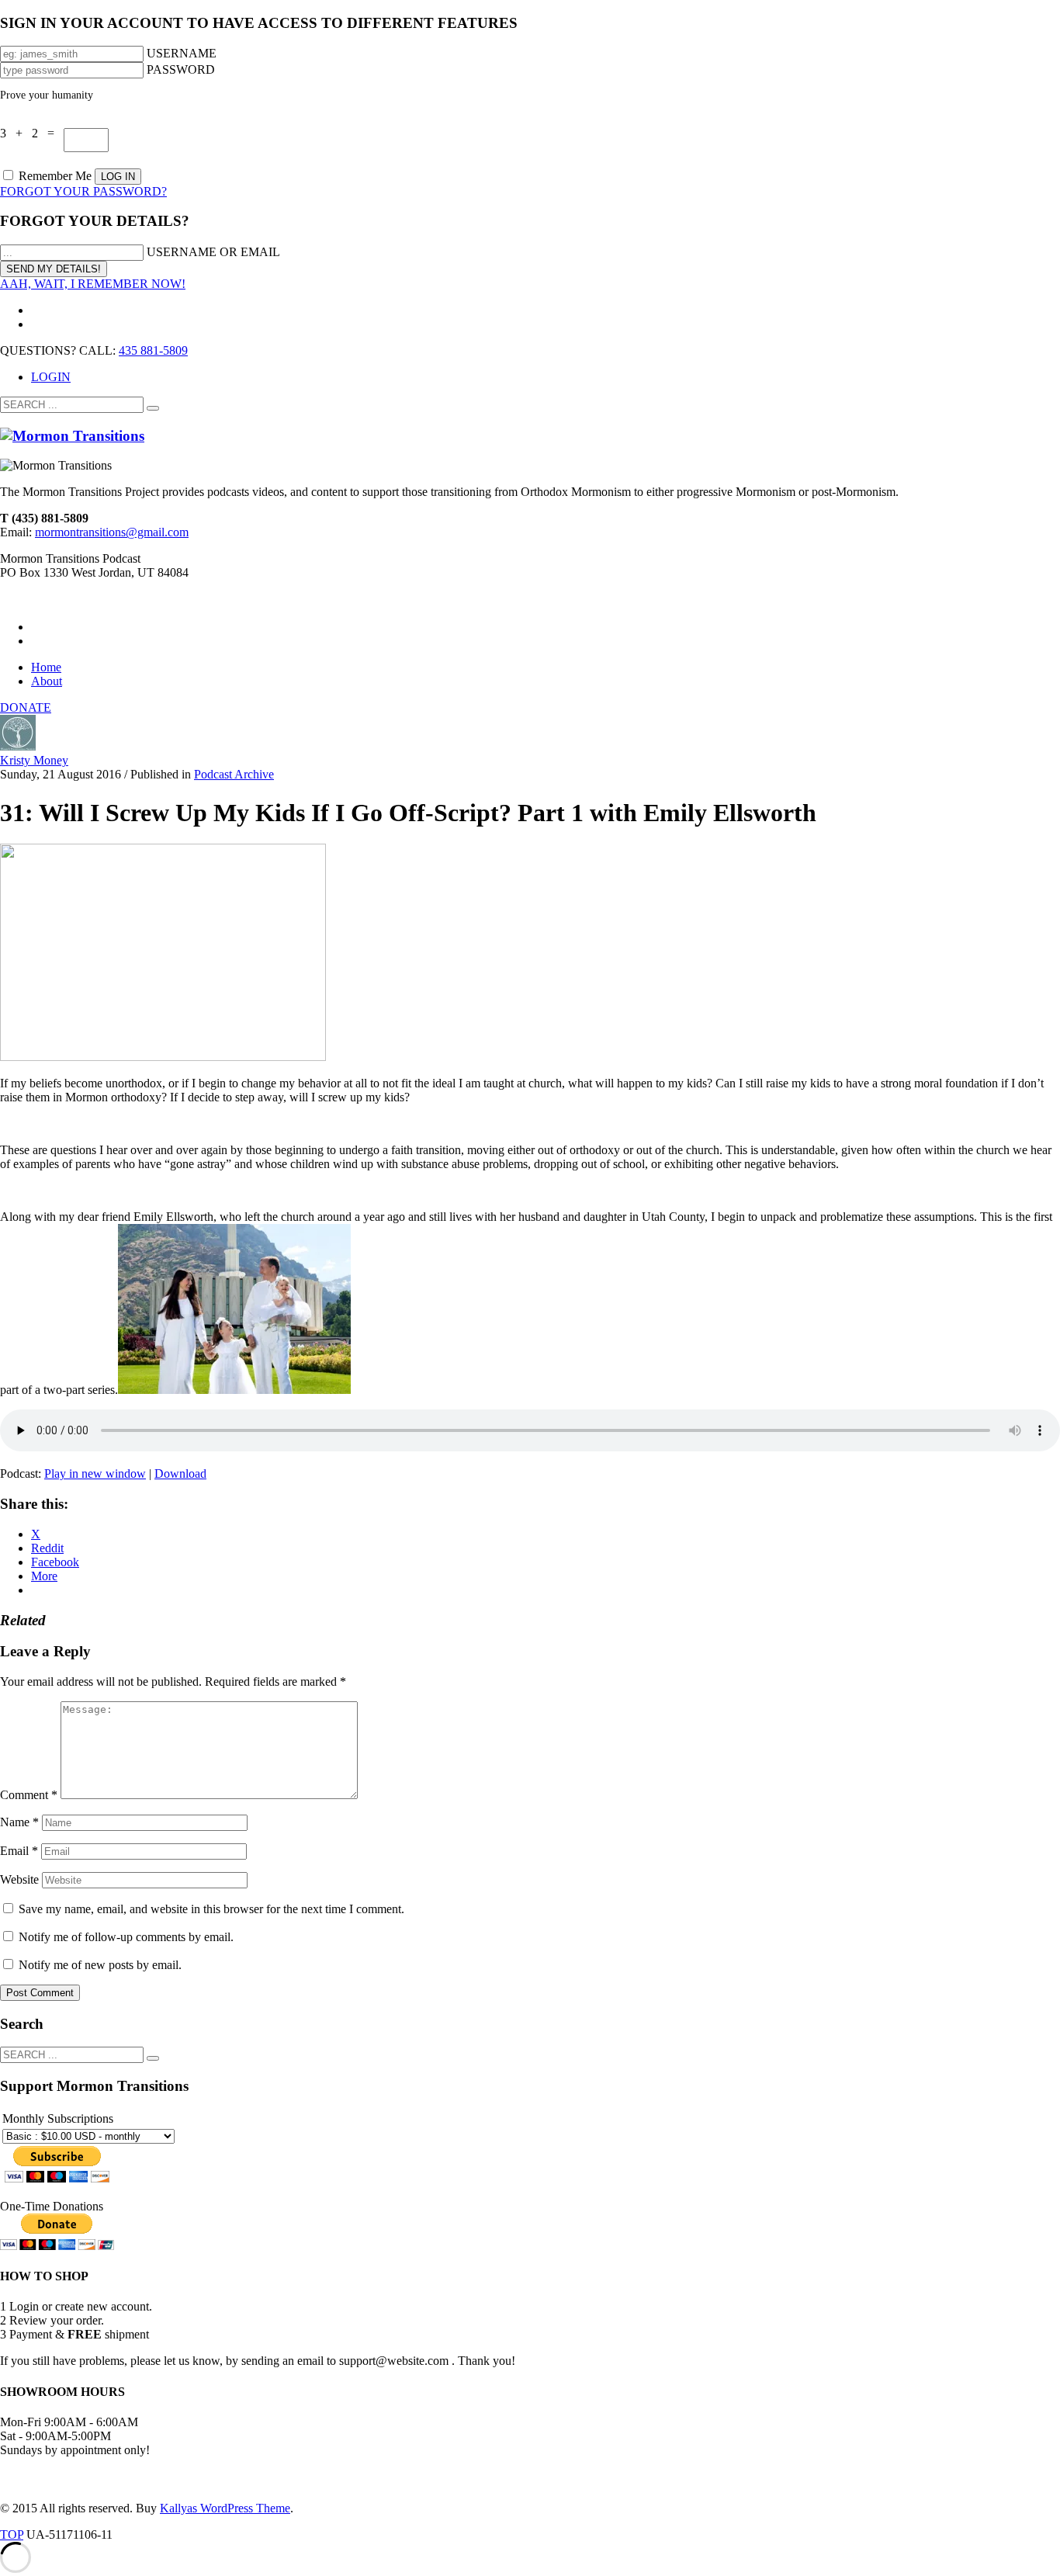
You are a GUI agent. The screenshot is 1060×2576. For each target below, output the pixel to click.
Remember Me (55, 176)
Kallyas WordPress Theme (225, 2508)
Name (19, 1822)
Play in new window (95, 1473)
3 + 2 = (32, 133)
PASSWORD (181, 69)
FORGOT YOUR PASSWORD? (83, 191)
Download (180, 1473)
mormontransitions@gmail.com (112, 532)
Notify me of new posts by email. (100, 1965)
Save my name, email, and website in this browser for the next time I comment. (211, 1909)
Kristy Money (34, 760)
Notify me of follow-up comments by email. (126, 1937)
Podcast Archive (234, 774)
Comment (29, 1795)
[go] (153, 408)
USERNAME (182, 53)
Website (19, 1879)
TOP (12, 2534)
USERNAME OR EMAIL (213, 252)
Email (19, 1851)
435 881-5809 (153, 350)
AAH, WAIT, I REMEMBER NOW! (93, 284)
